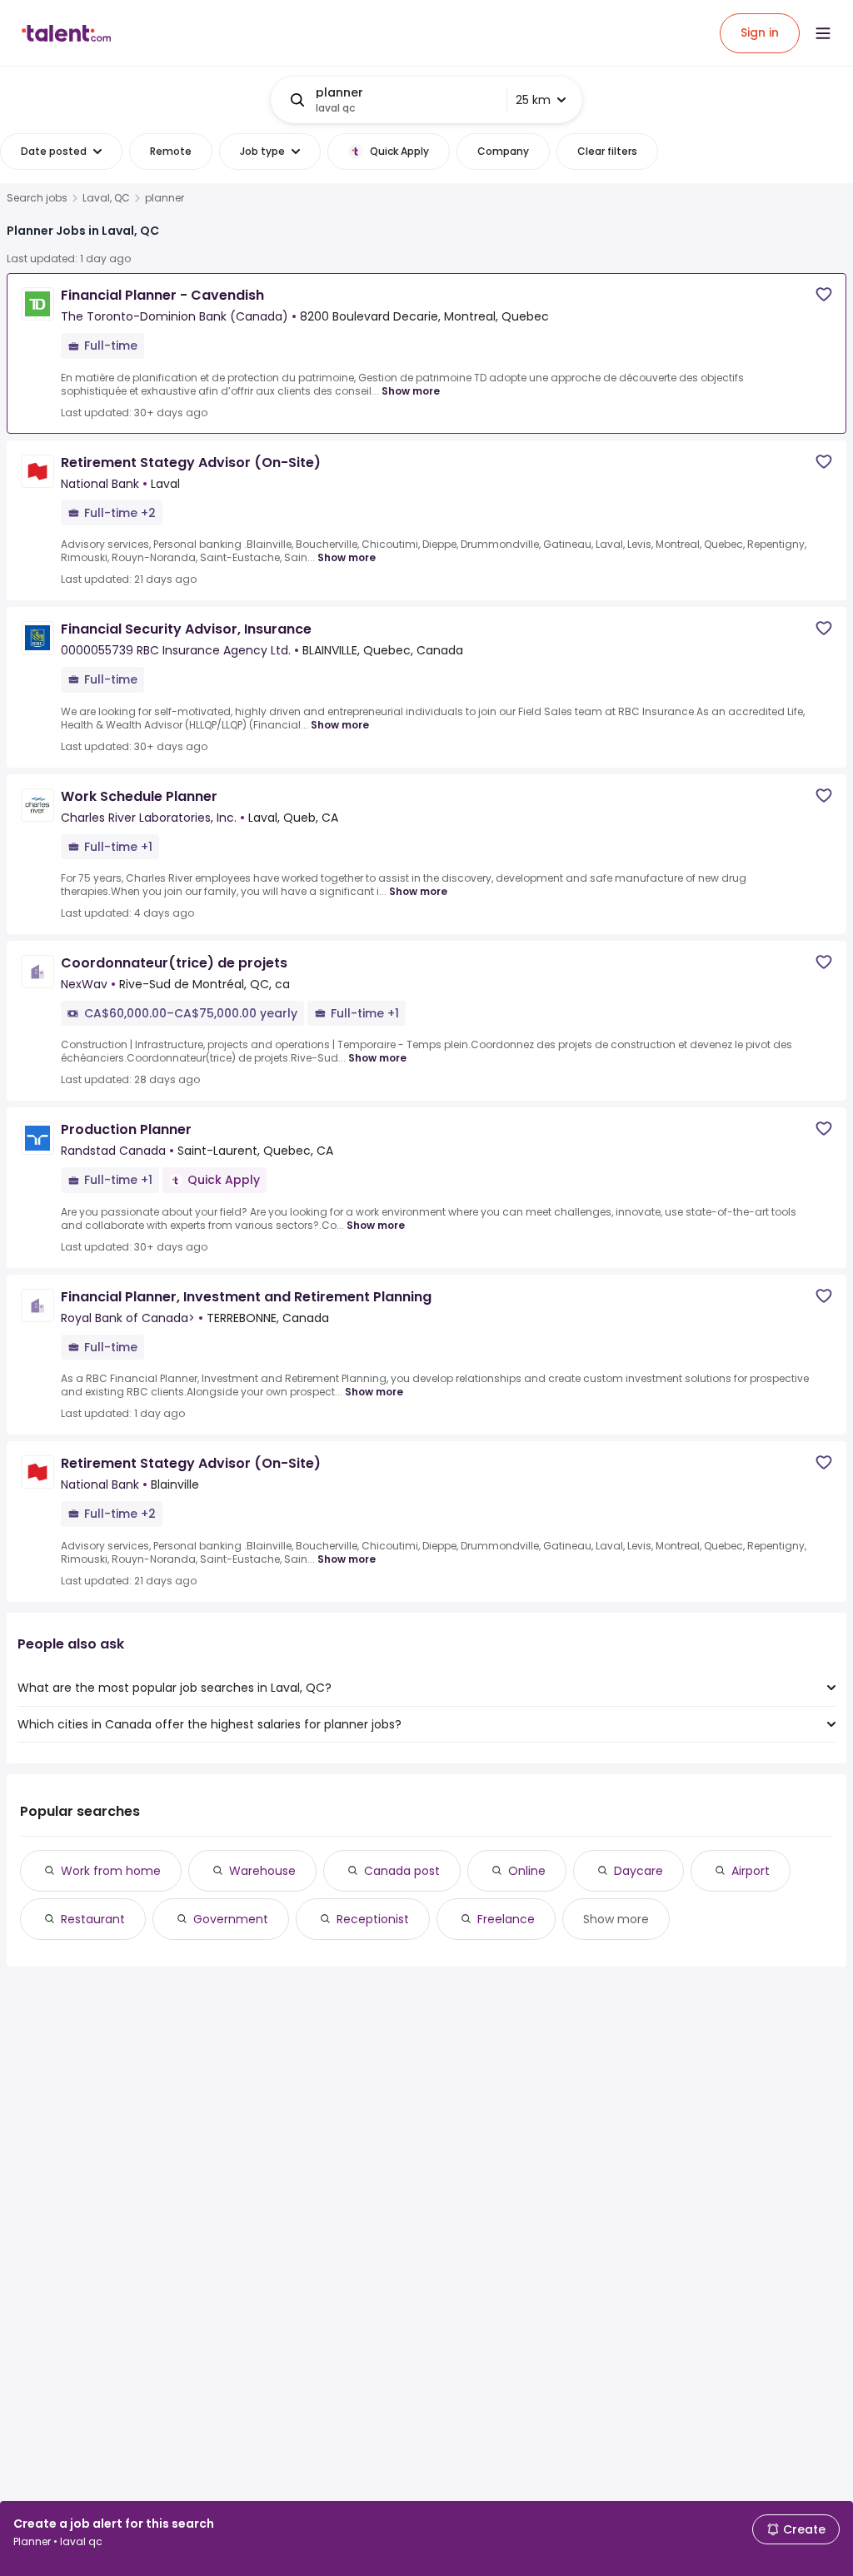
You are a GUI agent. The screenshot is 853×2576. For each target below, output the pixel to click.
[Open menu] (823, 33)
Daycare (639, 1871)
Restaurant (93, 1919)
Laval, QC (106, 198)
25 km (533, 100)
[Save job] (824, 294)
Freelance (506, 1919)
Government (231, 1919)
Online (527, 1871)
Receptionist (373, 1919)
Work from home (111, 1871)
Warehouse (262, 1871)
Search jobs (37, 198)
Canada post (402, 1871)
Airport (751, 1871)
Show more (411, 391)
